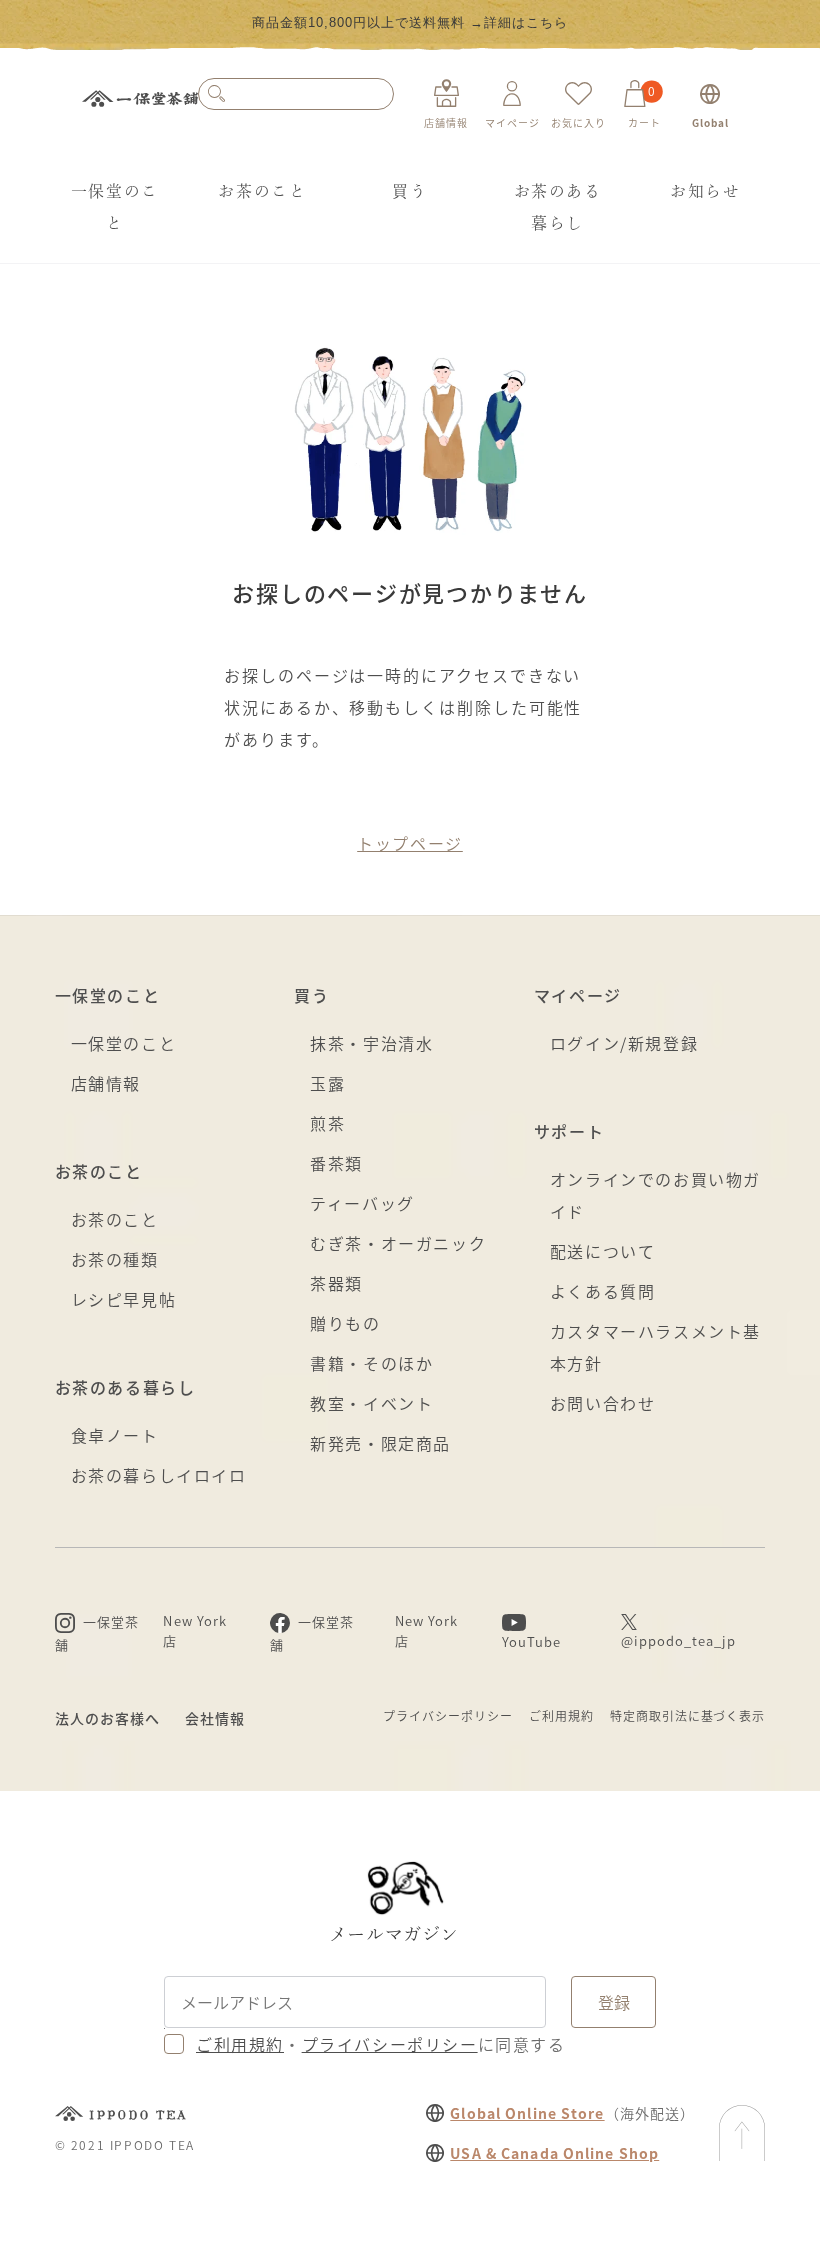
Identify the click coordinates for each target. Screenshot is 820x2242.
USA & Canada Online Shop (554, 2153)
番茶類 (336, 1163)
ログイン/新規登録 (624, 1043)
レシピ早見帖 (124, 1299)
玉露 (327, 1083)
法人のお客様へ (108, 1718)
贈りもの (345, 1323)
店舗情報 (106, 1083)
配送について (603, 1251)
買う (409, 191)
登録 (614, 2002)
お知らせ (705, 191)
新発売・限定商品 (380, 1443)
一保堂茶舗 (140, 105)
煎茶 (327, 1123)
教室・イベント (371, 1403)
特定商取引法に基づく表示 (688, 1715)
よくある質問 (603, 1291)
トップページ (410, 843)
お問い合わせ (603, 1403)
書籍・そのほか (371, 1363)
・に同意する (381, 2044)
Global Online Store (527, 2113)
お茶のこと (262, 191)
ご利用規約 (561, 1715)
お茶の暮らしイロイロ (159, 1475)
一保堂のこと (115, 207)
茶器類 (336, 1283)
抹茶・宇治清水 (371, 1043)
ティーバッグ (362, 1203)
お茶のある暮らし (558, 207)
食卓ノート (115, 1435)
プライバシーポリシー (448, 1715)
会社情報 (215, 1718)
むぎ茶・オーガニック (398, 1243)
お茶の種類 (115, 1259)
